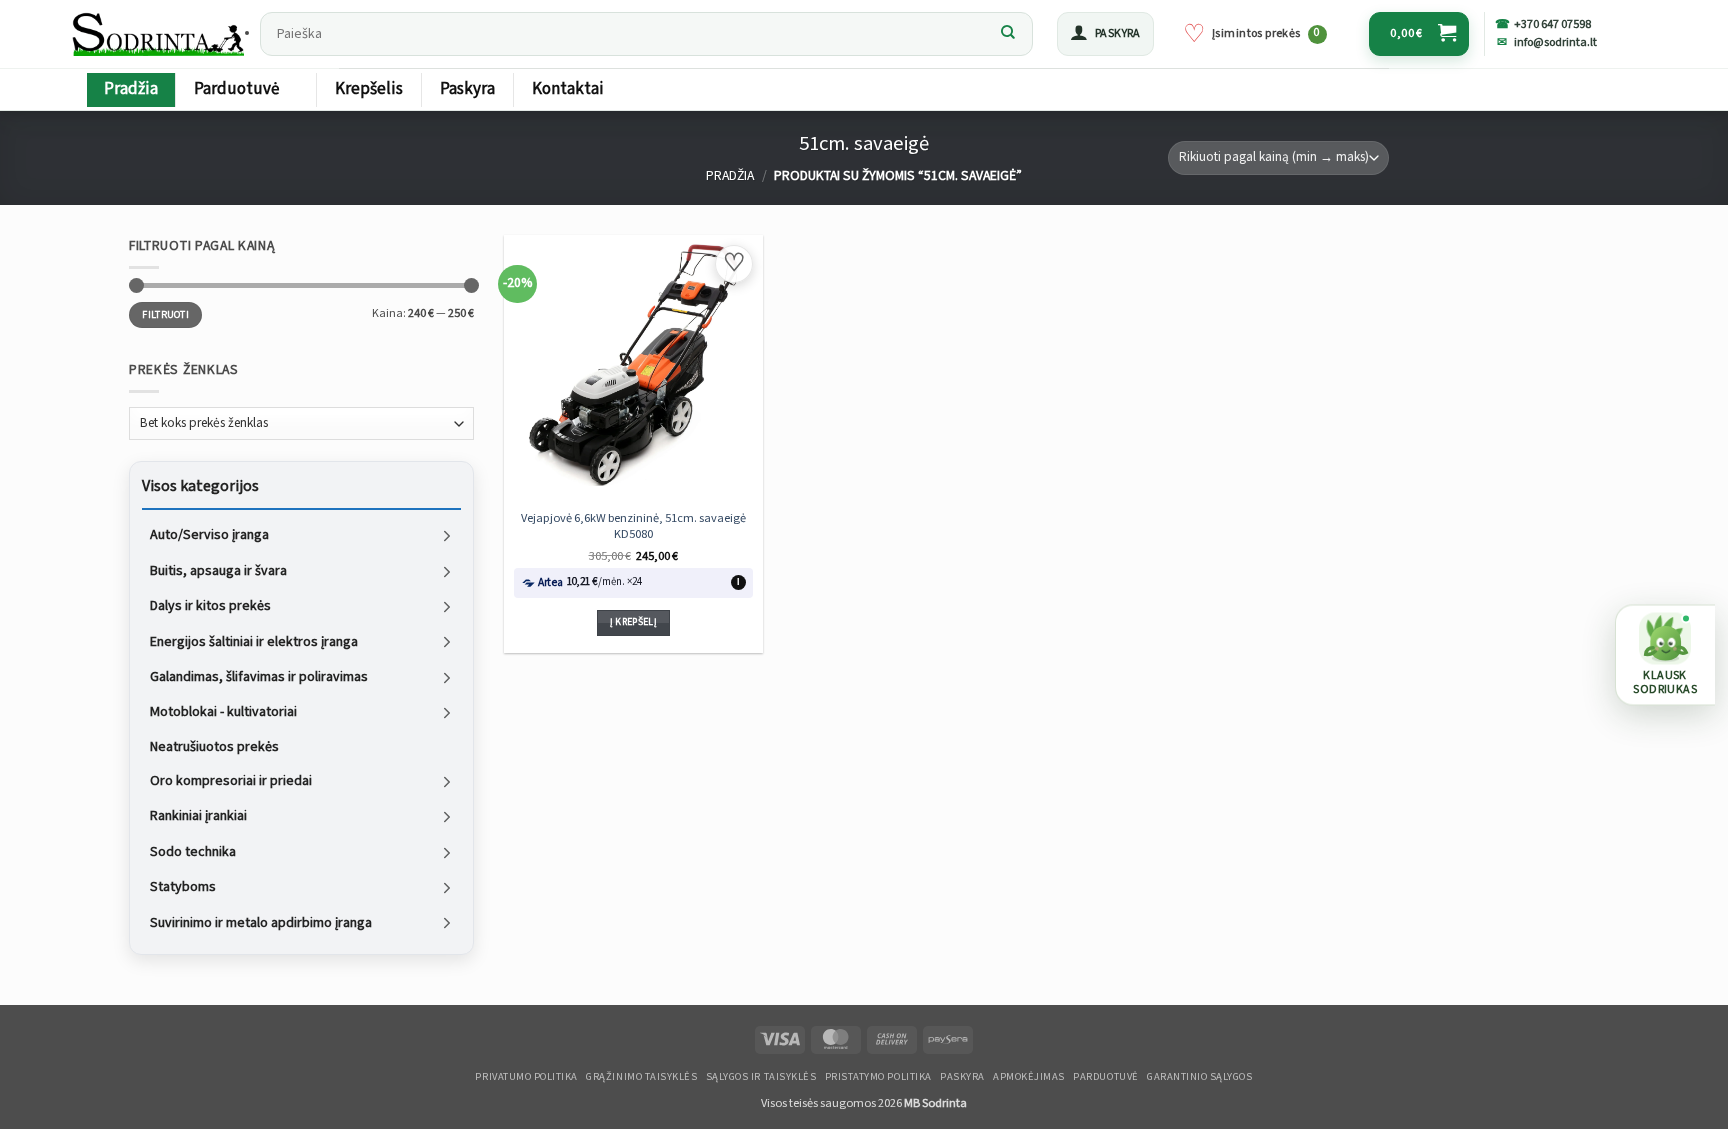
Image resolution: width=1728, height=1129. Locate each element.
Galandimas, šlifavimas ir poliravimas (259, 677)
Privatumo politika (526, 1077)
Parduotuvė (236, 89)
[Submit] (1008, 34)
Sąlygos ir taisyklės (761, 1077)
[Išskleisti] (447, 535)
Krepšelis (369, 89)
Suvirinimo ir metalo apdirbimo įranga (261, 922)
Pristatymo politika (878, 1077)
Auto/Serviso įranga (209, 535)
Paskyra (467, 89)
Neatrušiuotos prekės (214, 746)
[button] (1105, 34)
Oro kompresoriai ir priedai (231, 781)
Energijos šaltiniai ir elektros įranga (254, 641)
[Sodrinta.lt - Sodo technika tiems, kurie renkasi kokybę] (160, 34)
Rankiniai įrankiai (198, 816)
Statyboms (183, 887)
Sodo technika (193, 851)
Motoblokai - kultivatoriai (223, 712)
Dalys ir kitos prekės (210, 606)
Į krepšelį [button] (633, 622)
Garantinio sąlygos (1199, 1077)
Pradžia (131, 89)
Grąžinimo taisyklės (641, 1077)
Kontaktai (568, 89)
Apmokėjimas (1029, 1077)
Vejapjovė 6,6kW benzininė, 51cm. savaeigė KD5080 (633, 526)
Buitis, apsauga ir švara (218, 570)
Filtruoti (165, 314)
